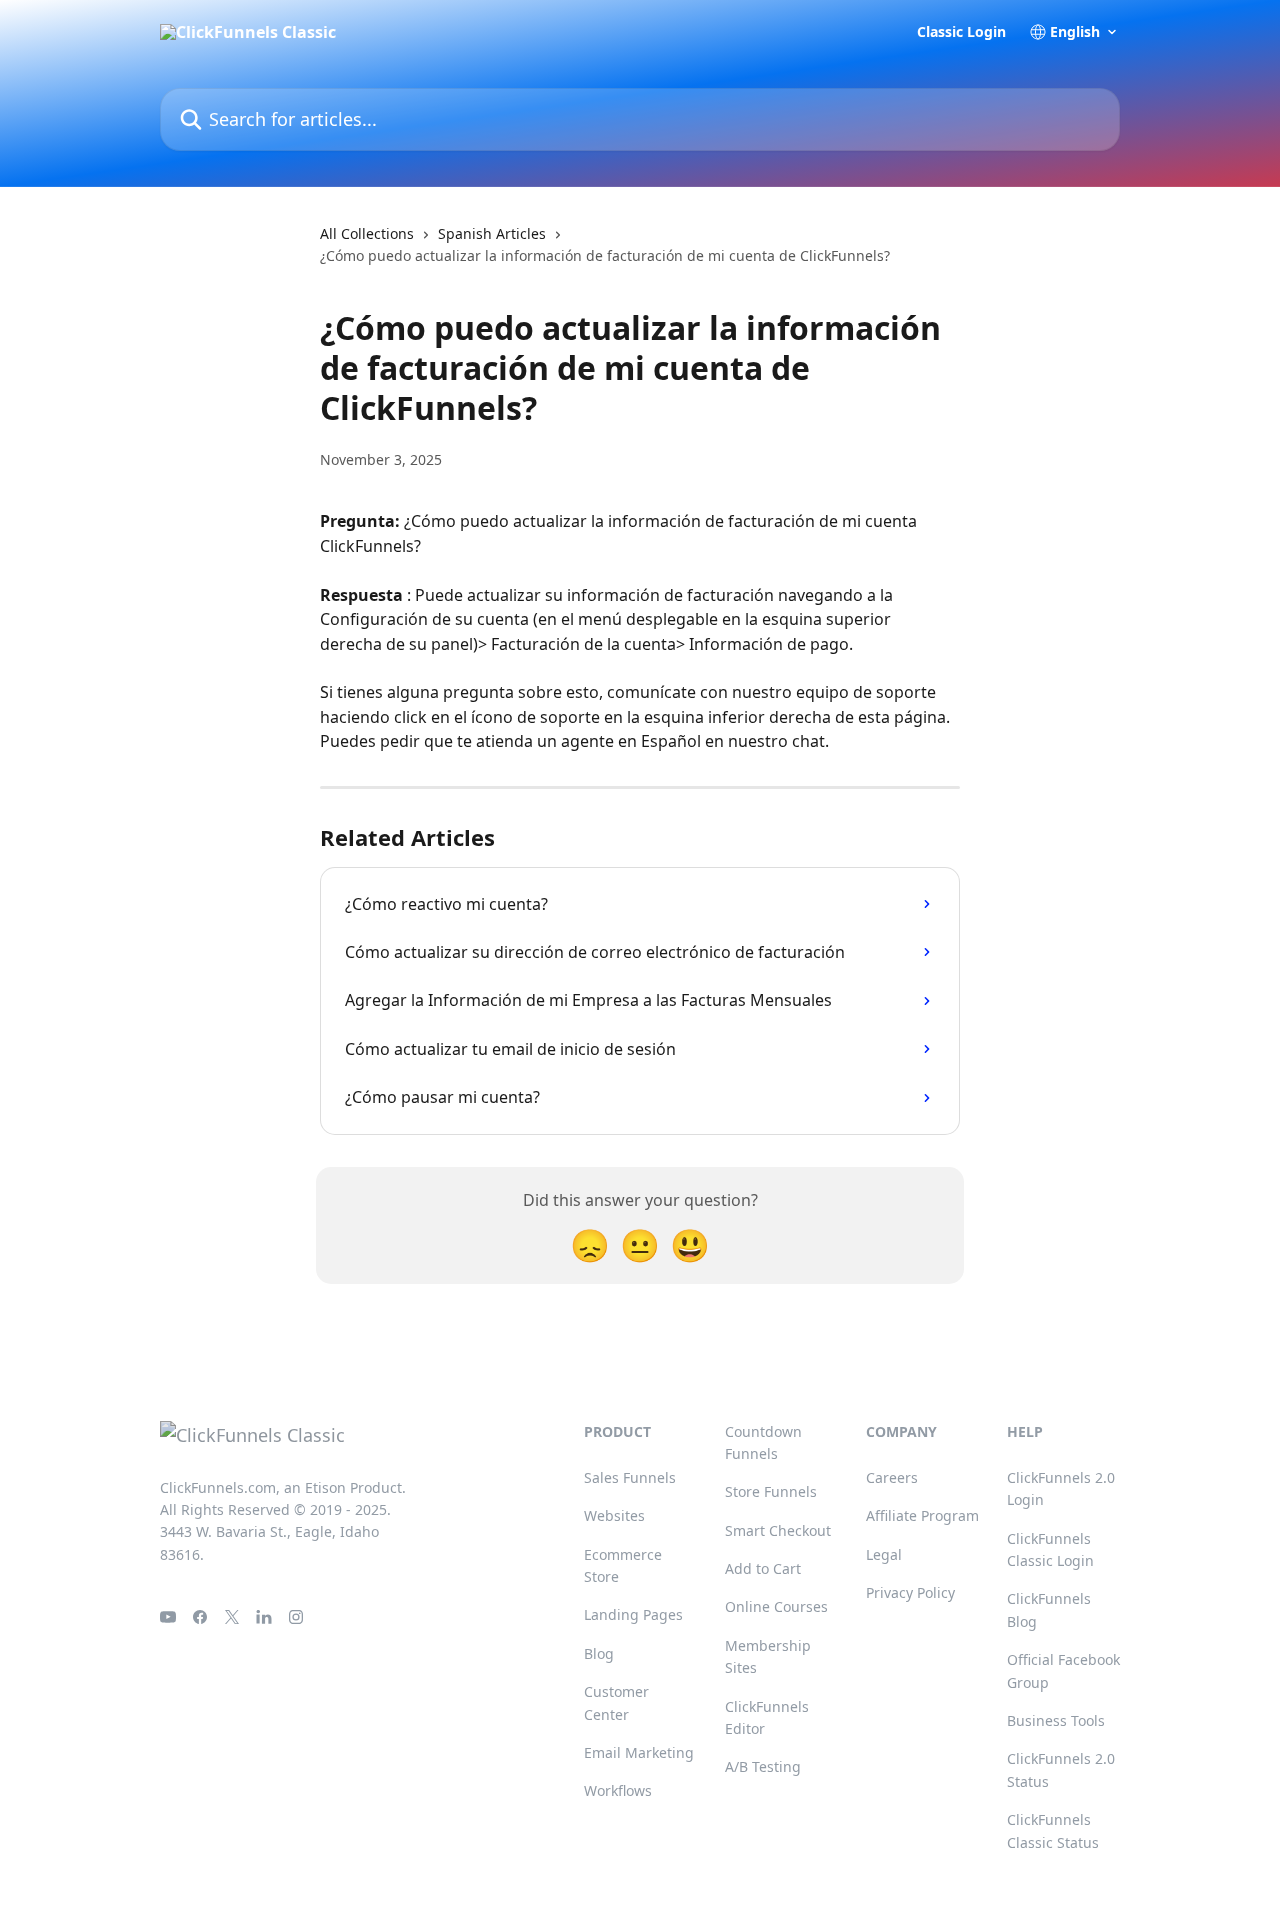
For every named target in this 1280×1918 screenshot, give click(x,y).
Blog (599, 1653)
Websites (614, 1515)
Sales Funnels (630, 1477)
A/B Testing (763, 1766)
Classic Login (961, 32)
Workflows (618, 1790)
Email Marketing (639, 1752)
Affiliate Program (922, 1515)
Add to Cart (763, 1568)
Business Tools (1056, 1720)
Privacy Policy (910, 1592)
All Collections (367, 233)
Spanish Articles (492, 233)
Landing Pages (633, 1614)
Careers (892, 1477)
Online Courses (776, 1606)
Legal (884, 1554)
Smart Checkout (778, 1530)
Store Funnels (771, 1491)
